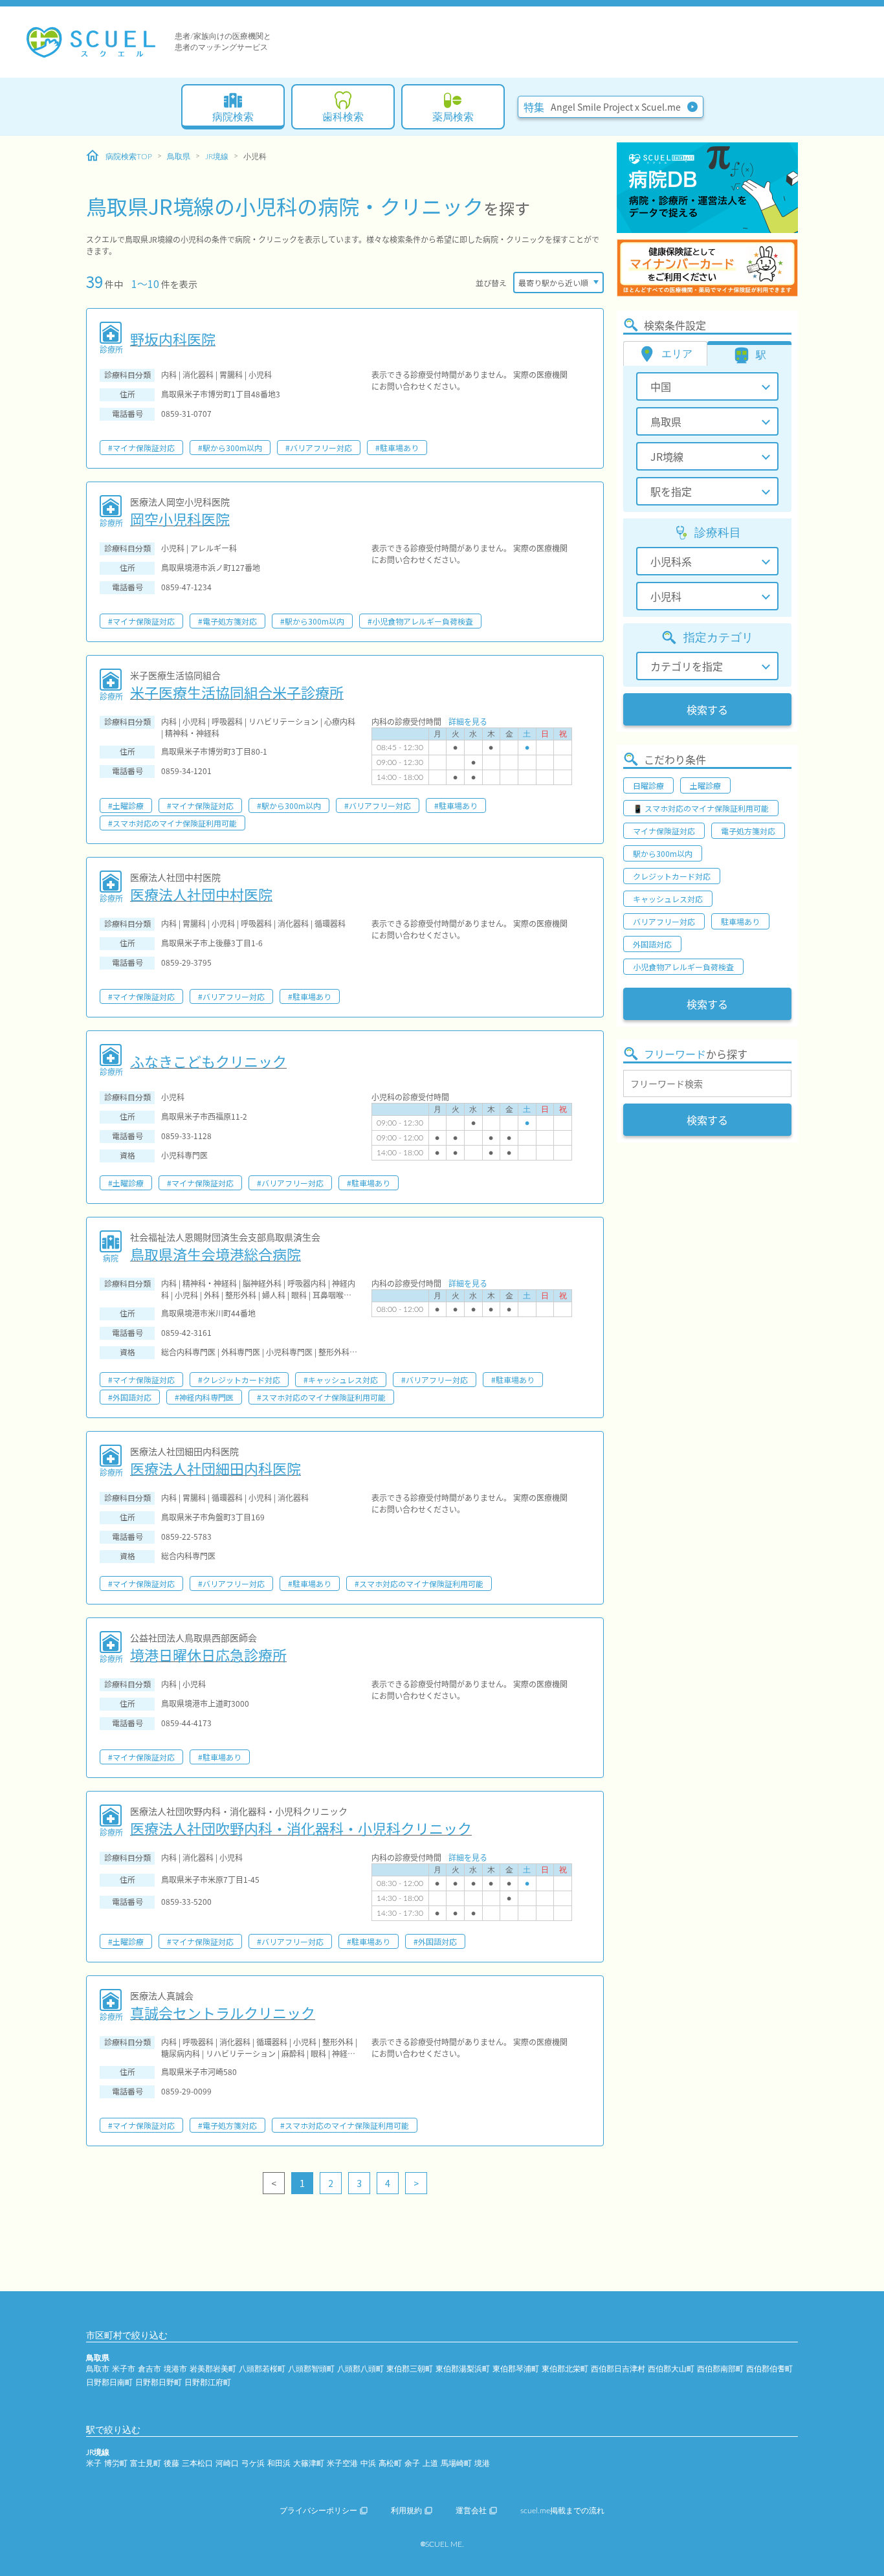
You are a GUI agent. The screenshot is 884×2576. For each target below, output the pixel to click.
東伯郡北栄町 (565, 2369)
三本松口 (197, 2463)
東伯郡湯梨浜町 (463, 2369)
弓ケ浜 (253, 2463)
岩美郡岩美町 (213, 2369)
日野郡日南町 (109, 2382)
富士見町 (146, 2463)
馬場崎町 (456, 2463)
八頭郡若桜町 (262, 2369)
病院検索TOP (129, 157)
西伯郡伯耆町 (769, 2369)
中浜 (368, 2463)
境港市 (175, 2369)
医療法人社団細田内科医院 (215, 1468)
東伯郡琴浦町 (516, 2369)
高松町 (390, 2463)
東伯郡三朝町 (410, 2369)
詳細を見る (468, 721)
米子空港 (342, 2463)
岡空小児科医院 (180, 518)
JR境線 (217, 157)
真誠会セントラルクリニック (223, 2012)
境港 (482, 2463)
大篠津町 (309, 2463)
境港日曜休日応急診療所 (208, 1654)
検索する (707, 709)
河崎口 (227, 2463)
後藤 (171, 2463)
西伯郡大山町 (671, 2369)
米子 (94, 2463)
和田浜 (279, 2463)
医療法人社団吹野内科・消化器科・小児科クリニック (301, 1828)
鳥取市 (98, 2369)
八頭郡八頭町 (360, 2369)
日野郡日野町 (159, 2382)
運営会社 (471, 2511)
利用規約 (406, 2511)
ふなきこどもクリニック (208, 1061)
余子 (412, 2463)
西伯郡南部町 (720, 2369)
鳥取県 (179, 157)
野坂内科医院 (173, 339)
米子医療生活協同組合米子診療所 (237, 692)
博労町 (116, 2463)
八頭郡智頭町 (311, 2369)
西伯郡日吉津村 (618, 2369)
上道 (430, 2463)
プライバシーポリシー (318, 2511)
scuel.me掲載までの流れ (562, 2511)
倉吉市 (149, 2369)
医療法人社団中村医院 (201, 894)
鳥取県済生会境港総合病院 (215, 1254)
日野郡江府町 (208, 2382)
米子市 (124, 2369)
